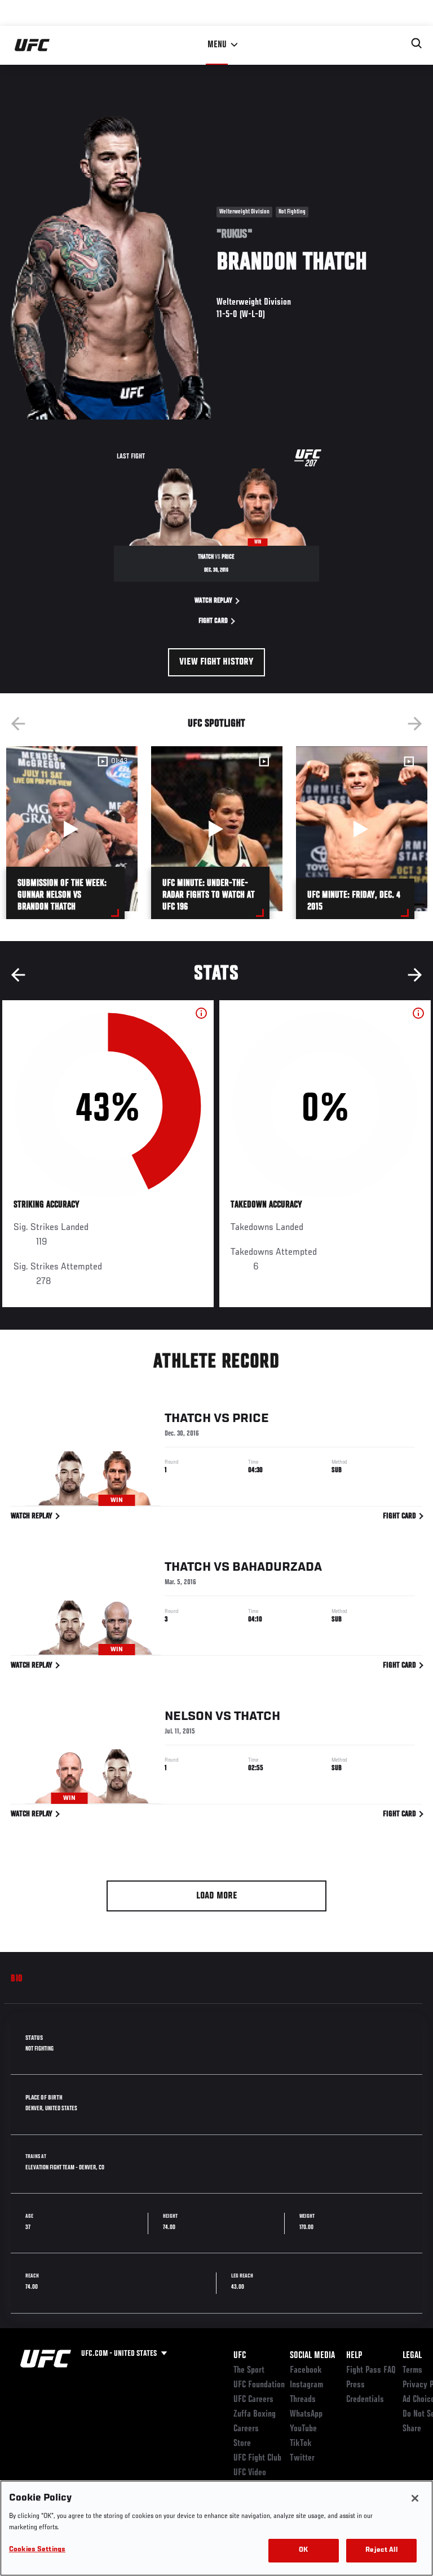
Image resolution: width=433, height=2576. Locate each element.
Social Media (312, 2356)
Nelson (189, 1717)
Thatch (188, 1419)
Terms (412, 2370)
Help (354, 2356)
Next (415, 724)
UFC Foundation (259, 2385)
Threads (303, 2400)
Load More (217, 1896)
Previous (18, 724)
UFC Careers (253, 2400)
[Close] (415, 2498)
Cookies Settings (37, 2550)
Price (251, 1419)
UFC (240, 2356)
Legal (412, 2356)
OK (303, 2550)
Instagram (306, 2385)
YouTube (303, 2429)
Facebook (306, 2370)
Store (242, 2444)
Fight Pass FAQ (371, 2370)
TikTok (301, 2444)
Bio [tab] (17, 1979)
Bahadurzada (277, 1567)
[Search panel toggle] (417, 43)
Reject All (381, 2550)
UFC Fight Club (257, 2458)
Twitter (302, 2458)
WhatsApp (306, 2414)
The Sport (249, 2370)
